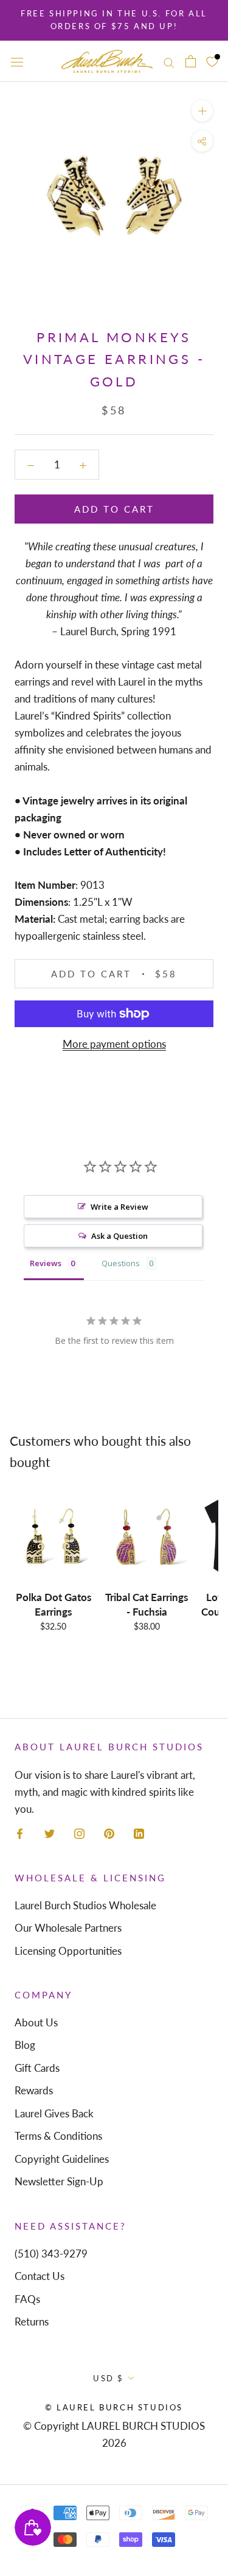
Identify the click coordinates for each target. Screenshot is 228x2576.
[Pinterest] (109, 1833)
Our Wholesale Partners (68, 1928)
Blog (25, 2045)
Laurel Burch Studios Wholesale (85, 1905)
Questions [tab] (121, 1263)
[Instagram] (79, 1833)
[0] (212, 61)
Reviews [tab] (46, 1263)
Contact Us (40, 2276)
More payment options (114, 1044)
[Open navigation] (17, 61)
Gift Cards (37, 2068)
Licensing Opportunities (68, 1951)
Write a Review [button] (119, 1207)
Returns (32, 2321)
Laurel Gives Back (54, 2113)
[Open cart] (191, 62)
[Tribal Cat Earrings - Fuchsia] (146, 1537)
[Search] (169, 61)
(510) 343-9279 (51, 2254)
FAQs (27, 2299)
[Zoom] (202, 111)
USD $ (109, 2378)
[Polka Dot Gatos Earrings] (53, 1537)
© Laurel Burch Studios (114, 2407)
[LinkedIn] (139, 1833)
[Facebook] (20, 1833)
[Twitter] (50, 1833)
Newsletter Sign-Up (59, 2181)
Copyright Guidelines (62, 2159)
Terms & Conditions (58, 2136)
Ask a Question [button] (119, 1236)
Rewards (34, 2090)
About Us (36, 2022)
